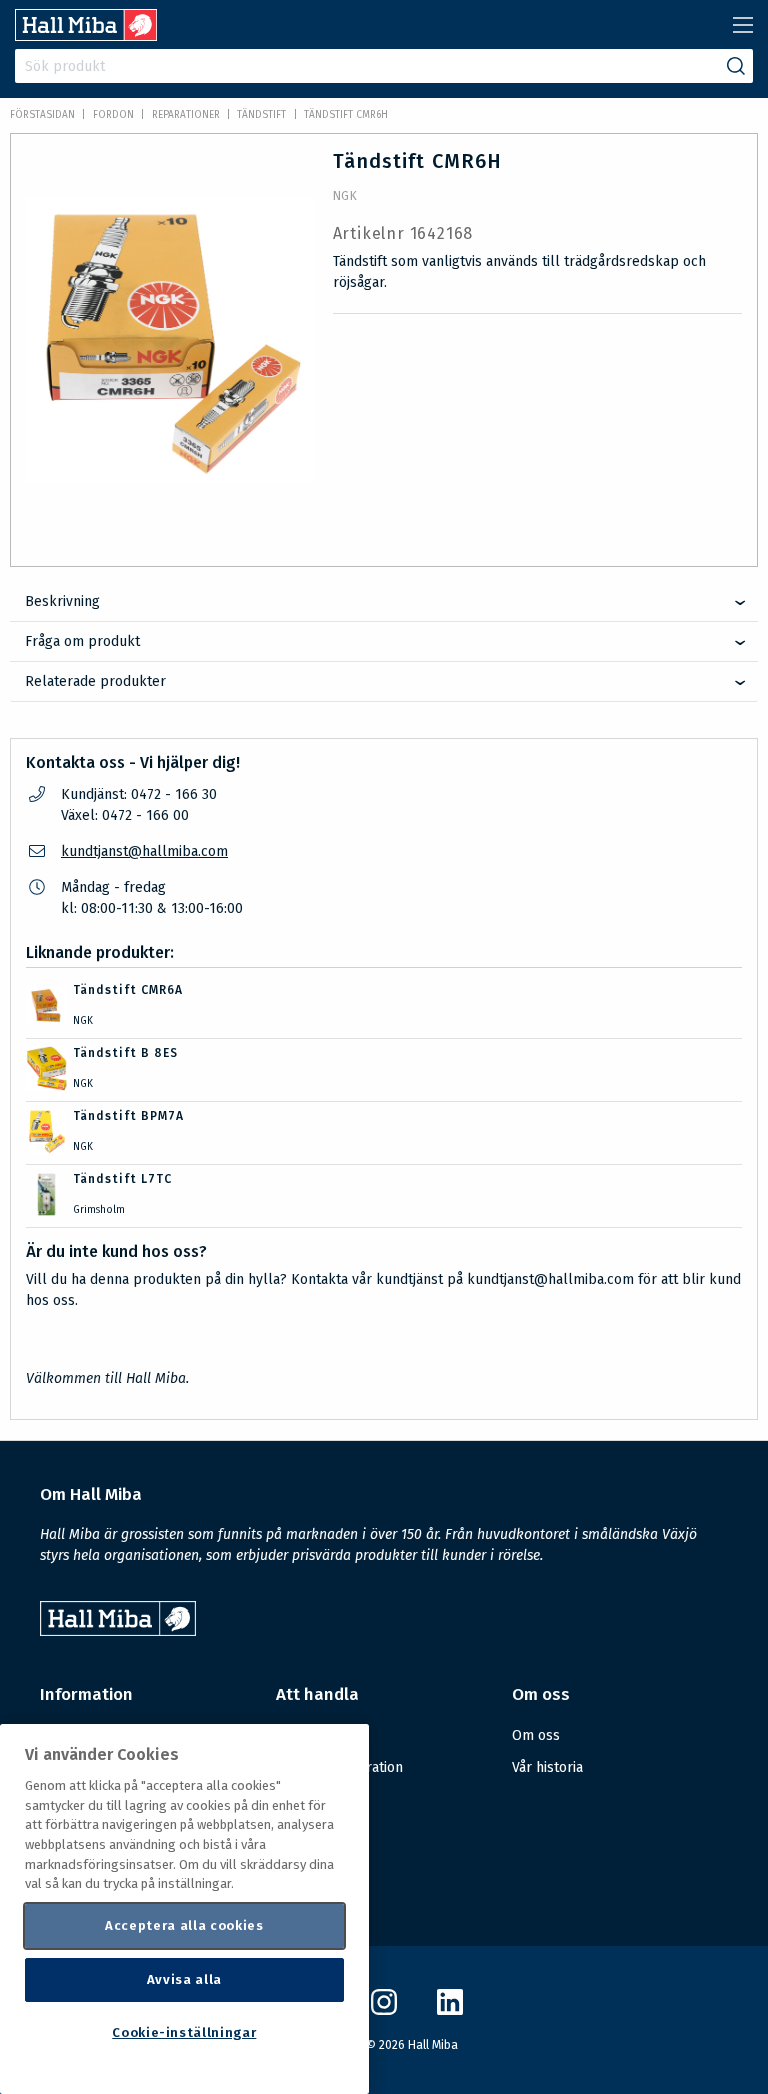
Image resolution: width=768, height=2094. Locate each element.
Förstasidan (42, 115)
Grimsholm (99, 1210)
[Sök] (736, 66)
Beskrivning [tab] (62, 601)
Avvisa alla (184, 1979)
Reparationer (186, 115)
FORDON (113, 115)
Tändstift (261, 115)
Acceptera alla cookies (184, 1925)
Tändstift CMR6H (346, 115)
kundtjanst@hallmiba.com (144, 851)
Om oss (536, 1735)
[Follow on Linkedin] (450, 2010)
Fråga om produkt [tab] (82, 641)
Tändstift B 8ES (125, 1053)
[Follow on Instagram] (384, 2010)
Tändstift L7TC (122, 1179)
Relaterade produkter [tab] (95, 681)
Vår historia (547, 1767)
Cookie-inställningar (184, 2032)
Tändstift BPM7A (128, 1116)
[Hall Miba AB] (86, 35)
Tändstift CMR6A (128, 990)
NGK (345, 196)
